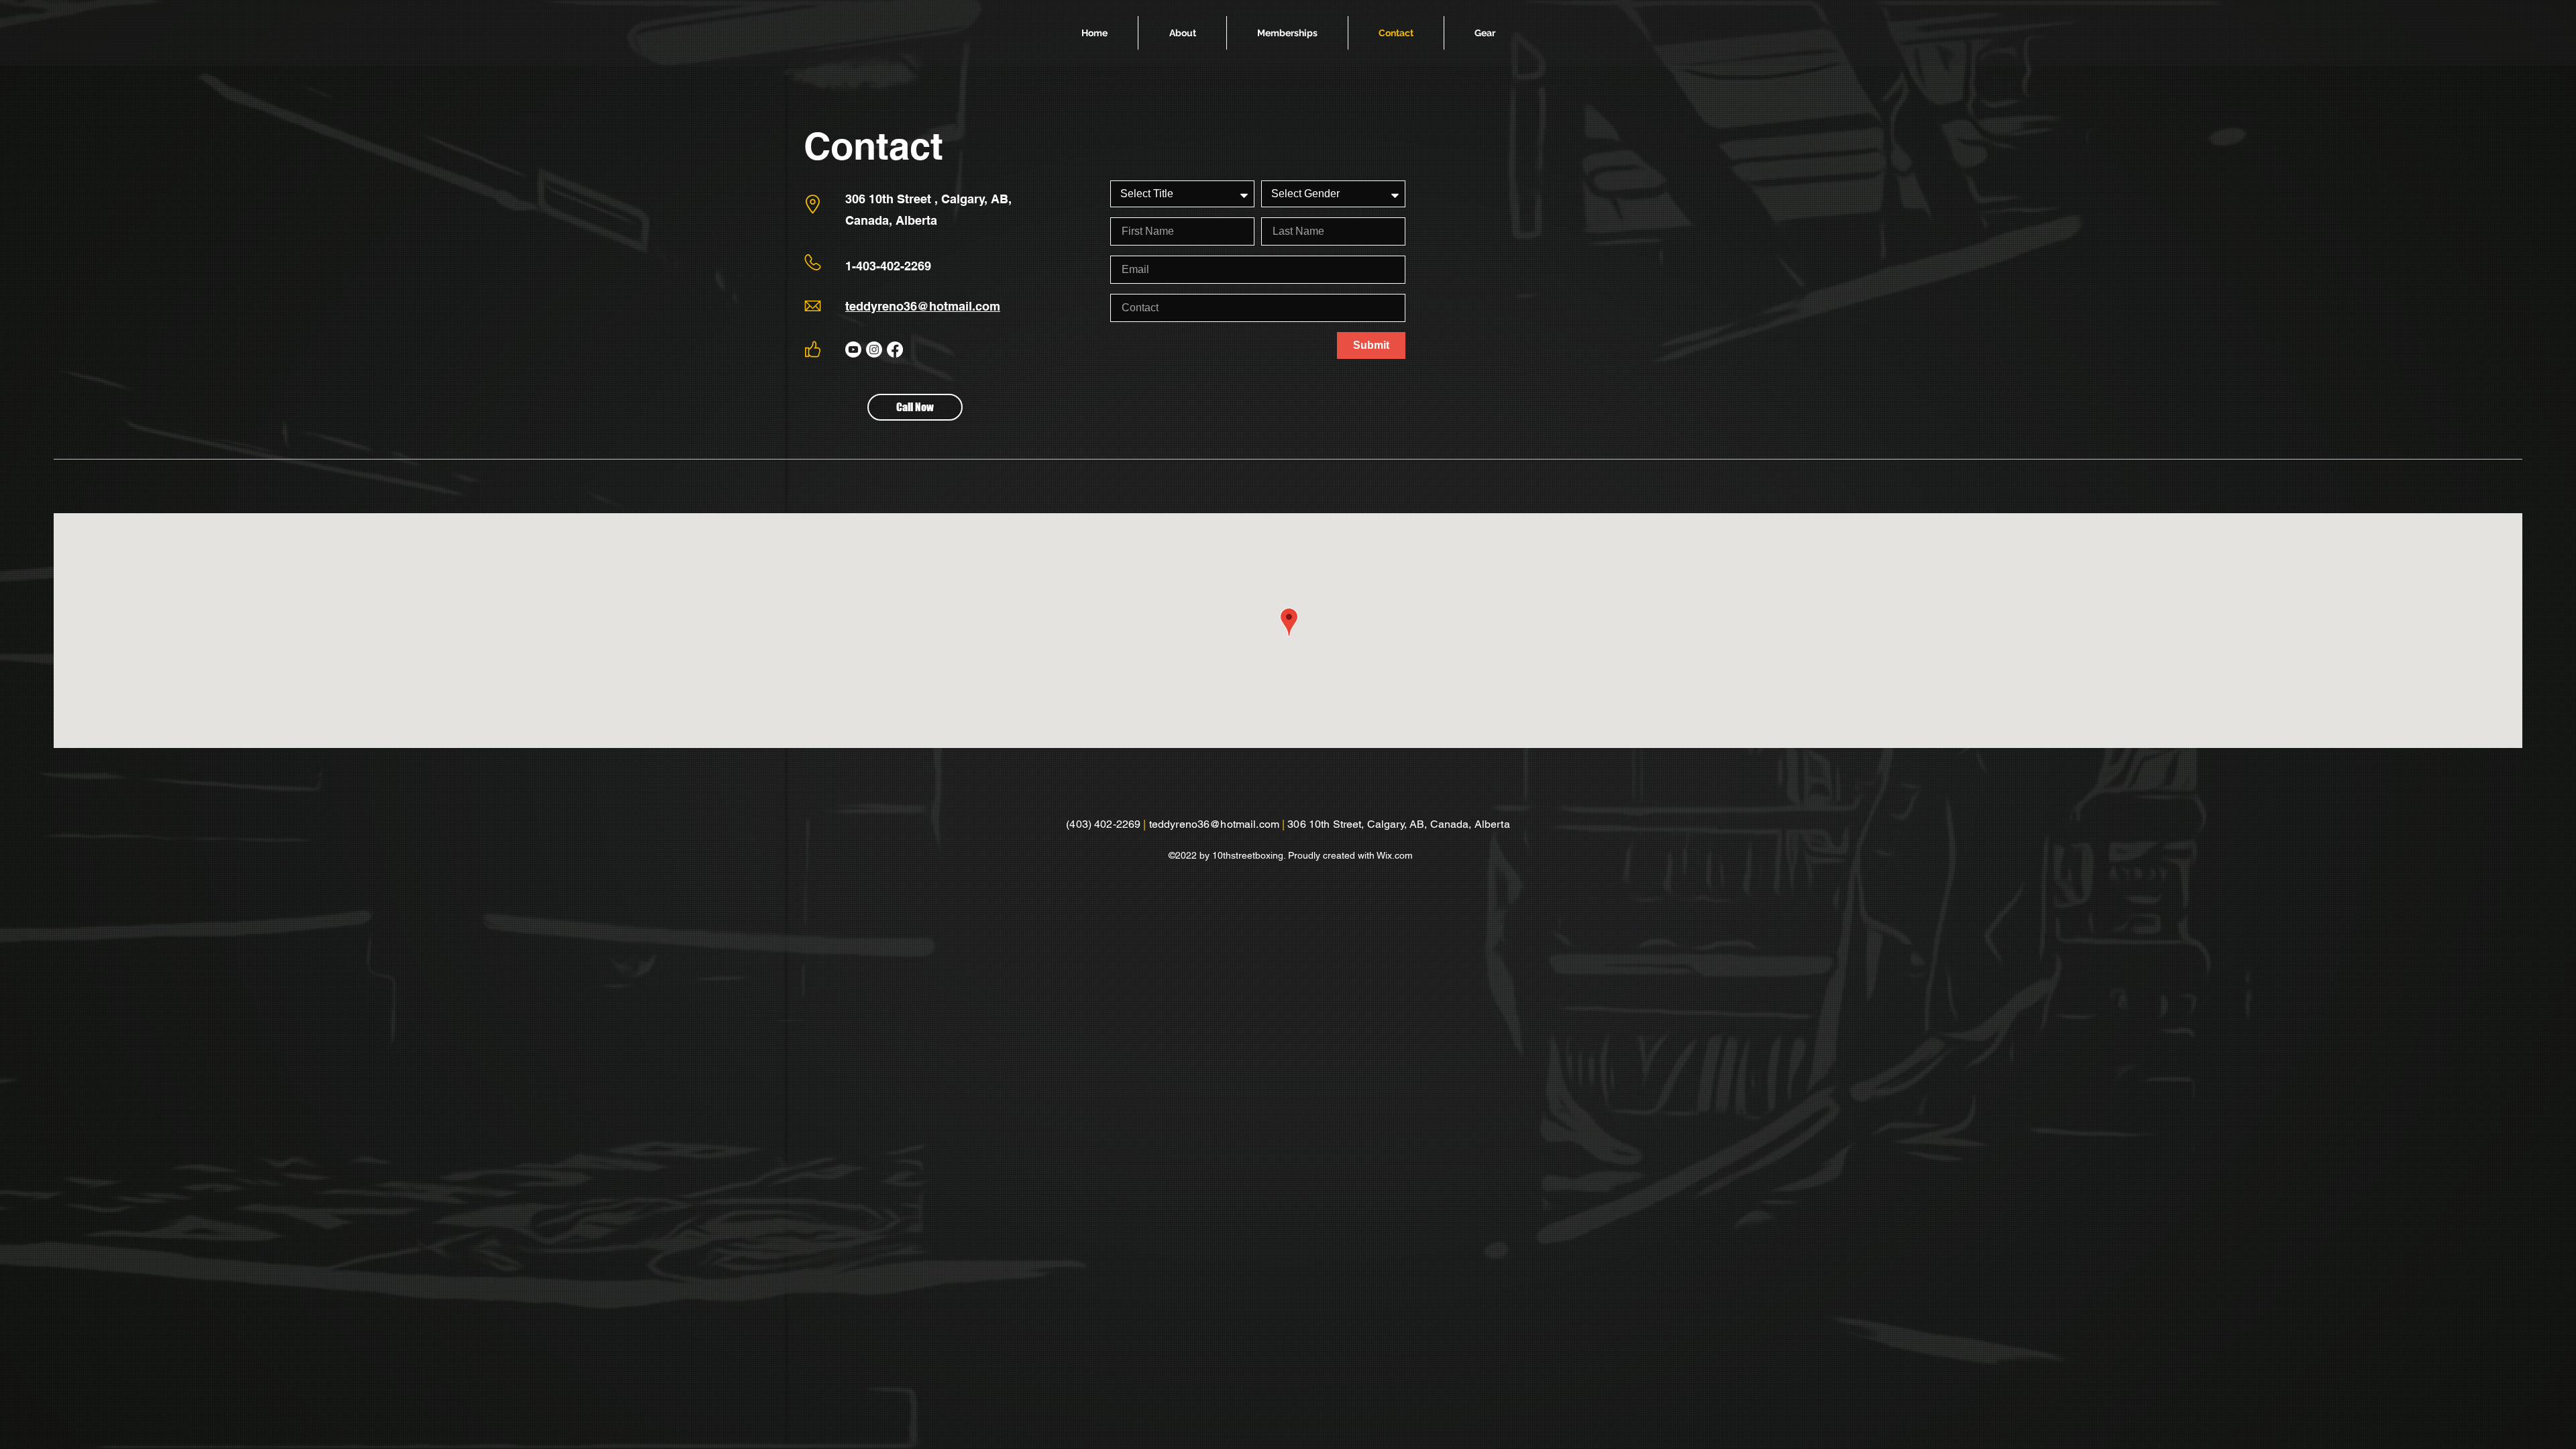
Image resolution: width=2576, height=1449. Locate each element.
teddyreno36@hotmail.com (923, 306)
